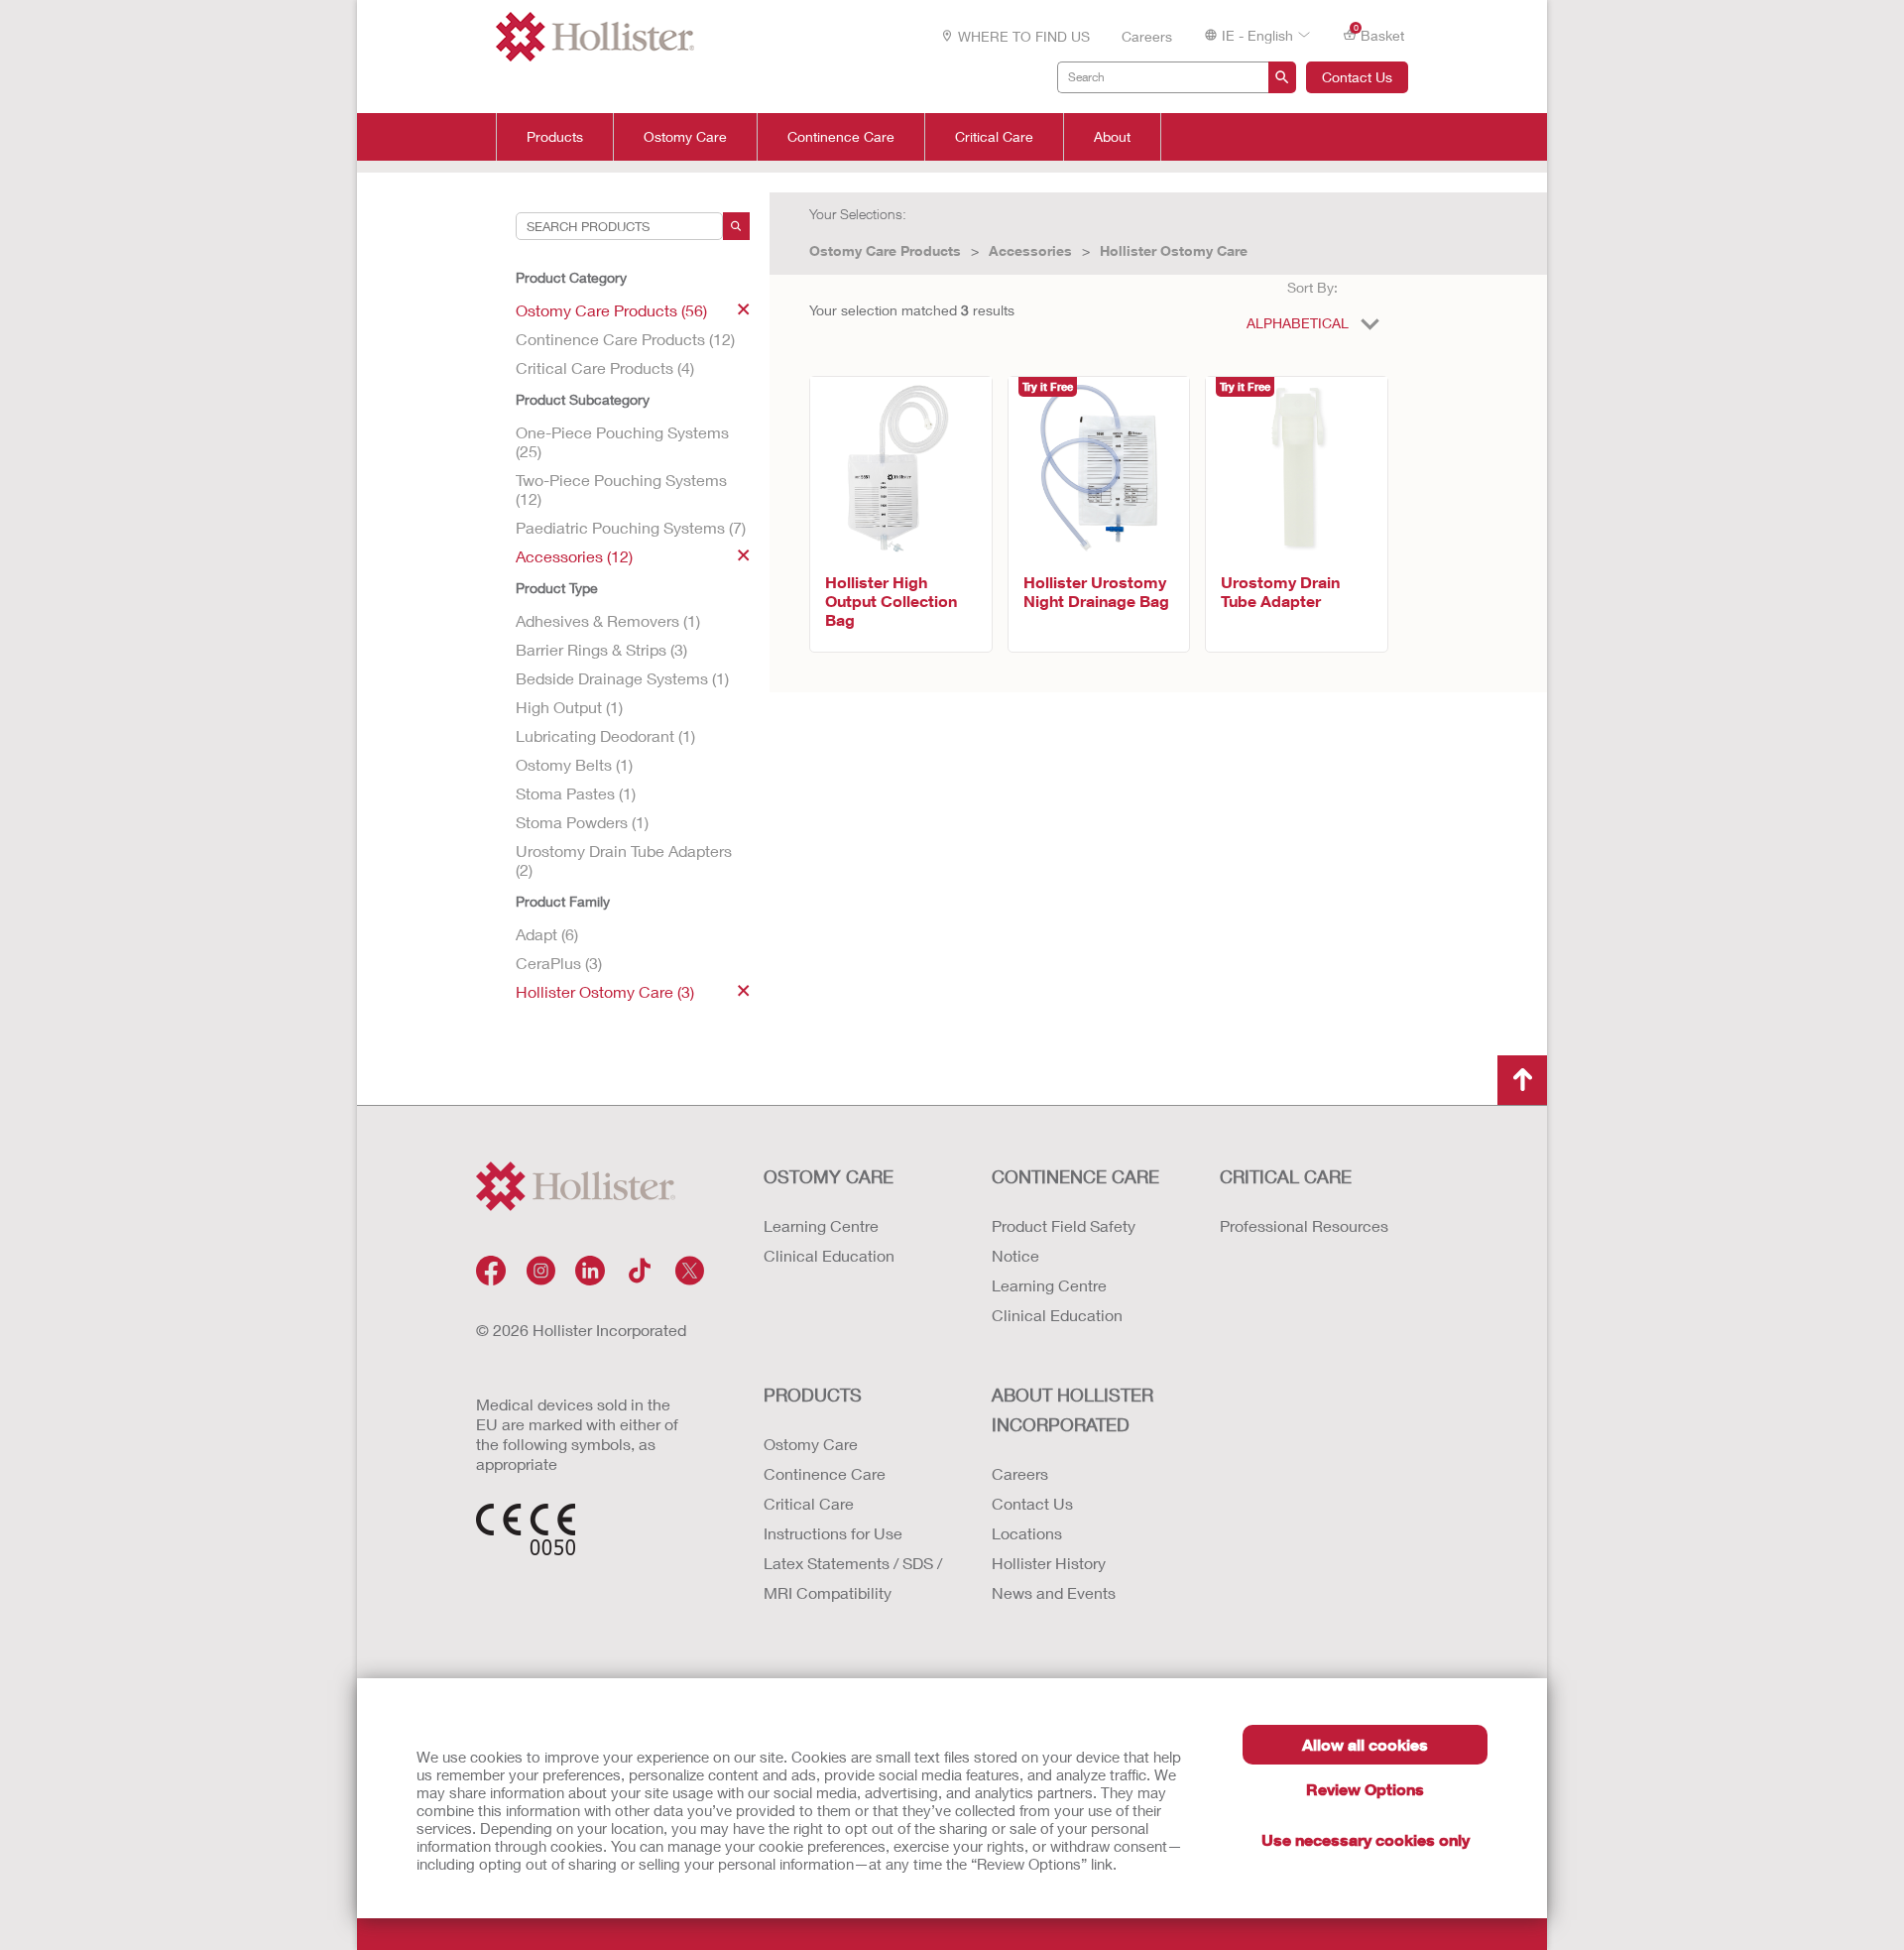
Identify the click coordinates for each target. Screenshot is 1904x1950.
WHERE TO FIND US (1024, 36)
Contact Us (1357, 77)
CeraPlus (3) (559, 963)
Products (555, 137)
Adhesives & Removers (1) (608, 620)
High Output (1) (569, 707)
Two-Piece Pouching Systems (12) (621, 489)
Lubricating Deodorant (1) (605, 735)
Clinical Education (829, 1255)
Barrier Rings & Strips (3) (601, 649)
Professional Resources (1304, 1225)
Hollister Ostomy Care (1174, 250)
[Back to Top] (1522, 1080)
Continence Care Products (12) (625, 339)
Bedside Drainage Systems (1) (622, 678)
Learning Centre (821, 1225)
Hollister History (1049, 1563)
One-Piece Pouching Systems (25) (622, 441)
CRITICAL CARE (1286, 1176)
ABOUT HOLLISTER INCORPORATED (1072, 1409)
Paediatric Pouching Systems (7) (631, 527)
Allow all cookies (1365, 1744)
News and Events (1054, 1592)
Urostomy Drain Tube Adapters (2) (624, 860)
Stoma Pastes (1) (576, 793)
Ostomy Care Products (885, 250)
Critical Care (994, 137)
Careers (1147, 36)
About (1112, 137)
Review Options (1365, 1789)
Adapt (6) (547, 934)
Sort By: (1312, 287)
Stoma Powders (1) (582, 822)
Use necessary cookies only (1366, 1839)
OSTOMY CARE (829, 1176)
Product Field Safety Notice (1064, 1240)
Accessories (1030, 250)
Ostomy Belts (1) (574, 764)
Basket (1379, 34)
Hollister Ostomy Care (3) (605, 991)
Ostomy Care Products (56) (611, 310)
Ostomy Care (685, 137)
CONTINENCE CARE (1075, 1176)
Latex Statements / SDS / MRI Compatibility (853, 1578)
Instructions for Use (833, 1533)
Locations (1027, 1533)
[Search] (736, 226)
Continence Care (841, 137)
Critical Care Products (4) (605, 367)
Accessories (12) (574, 556)
